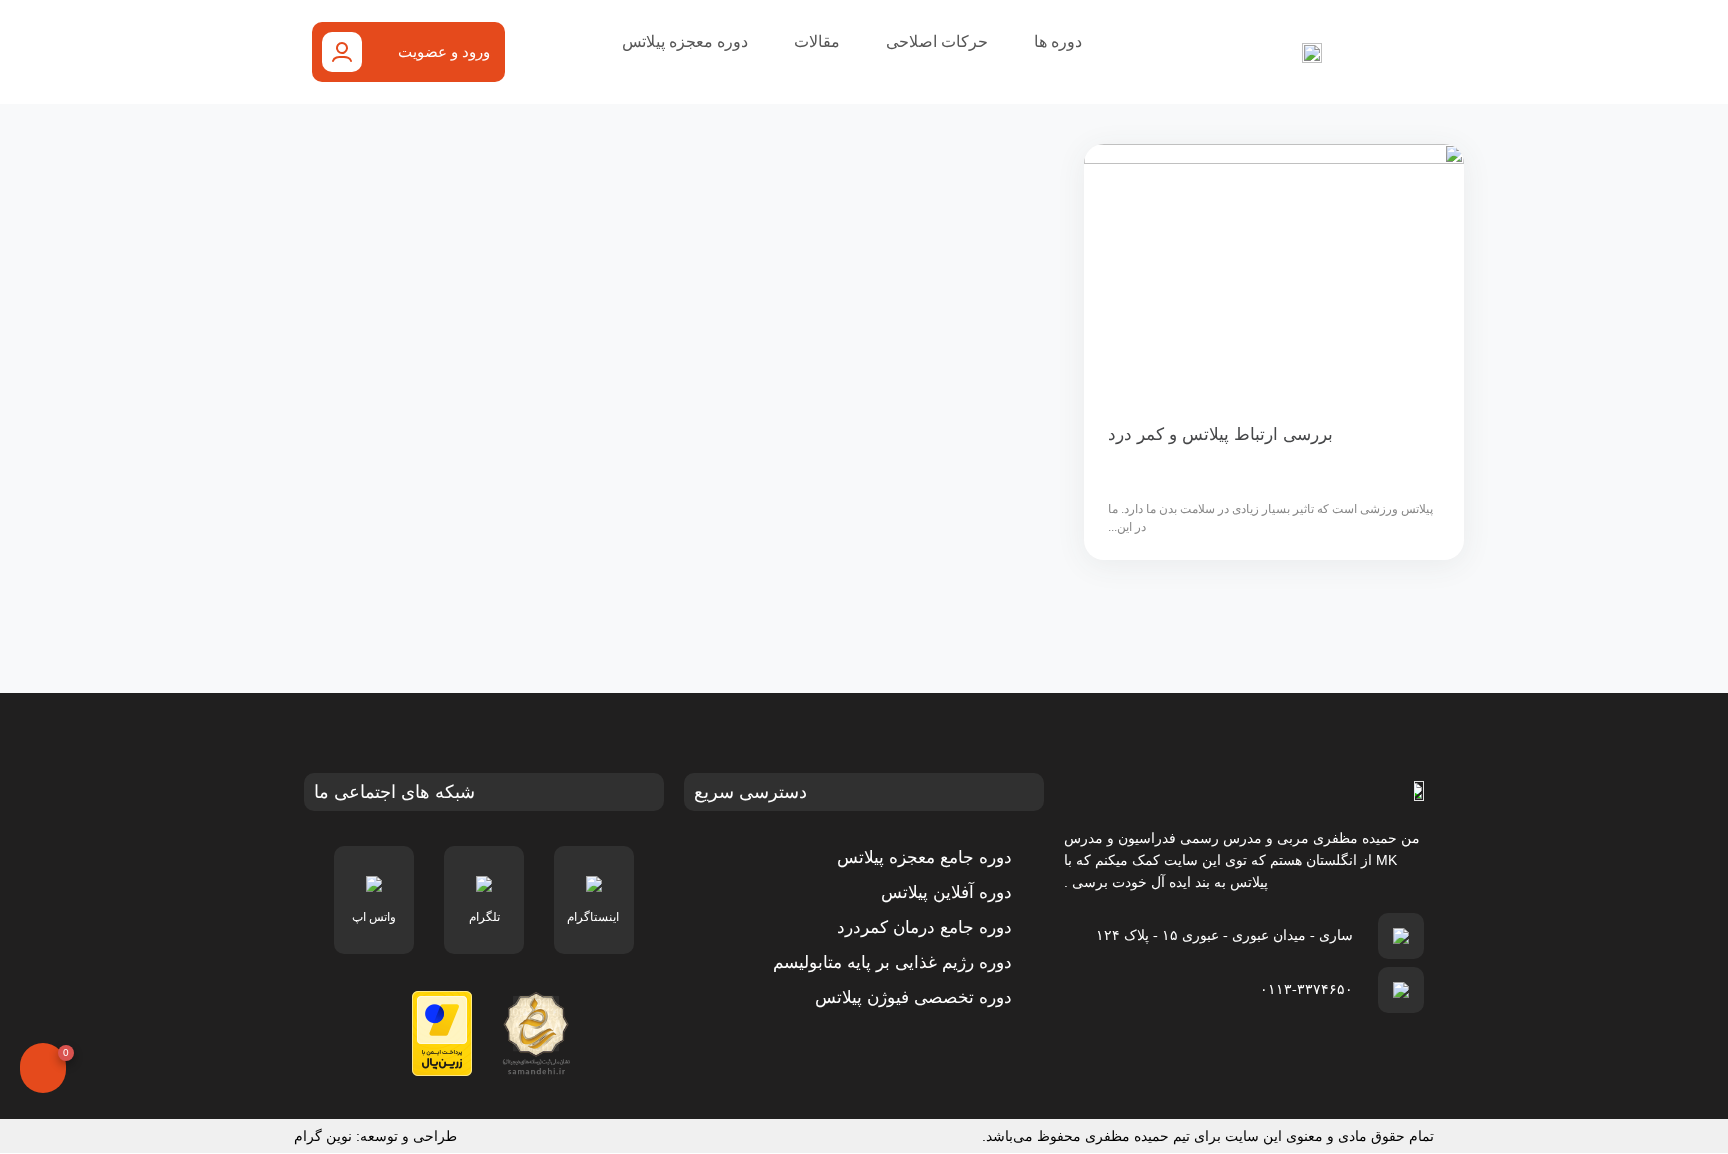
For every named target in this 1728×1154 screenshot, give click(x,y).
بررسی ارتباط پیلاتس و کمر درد (1220, 434)
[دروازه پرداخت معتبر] (442, 1033)
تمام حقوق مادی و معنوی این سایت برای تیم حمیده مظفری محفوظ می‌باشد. (1208, 1136)
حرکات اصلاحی (937, 41)
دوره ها (1058, 41)
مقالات (817, 41)
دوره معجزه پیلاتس (685, 41)
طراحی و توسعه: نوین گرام (375, 1136)
